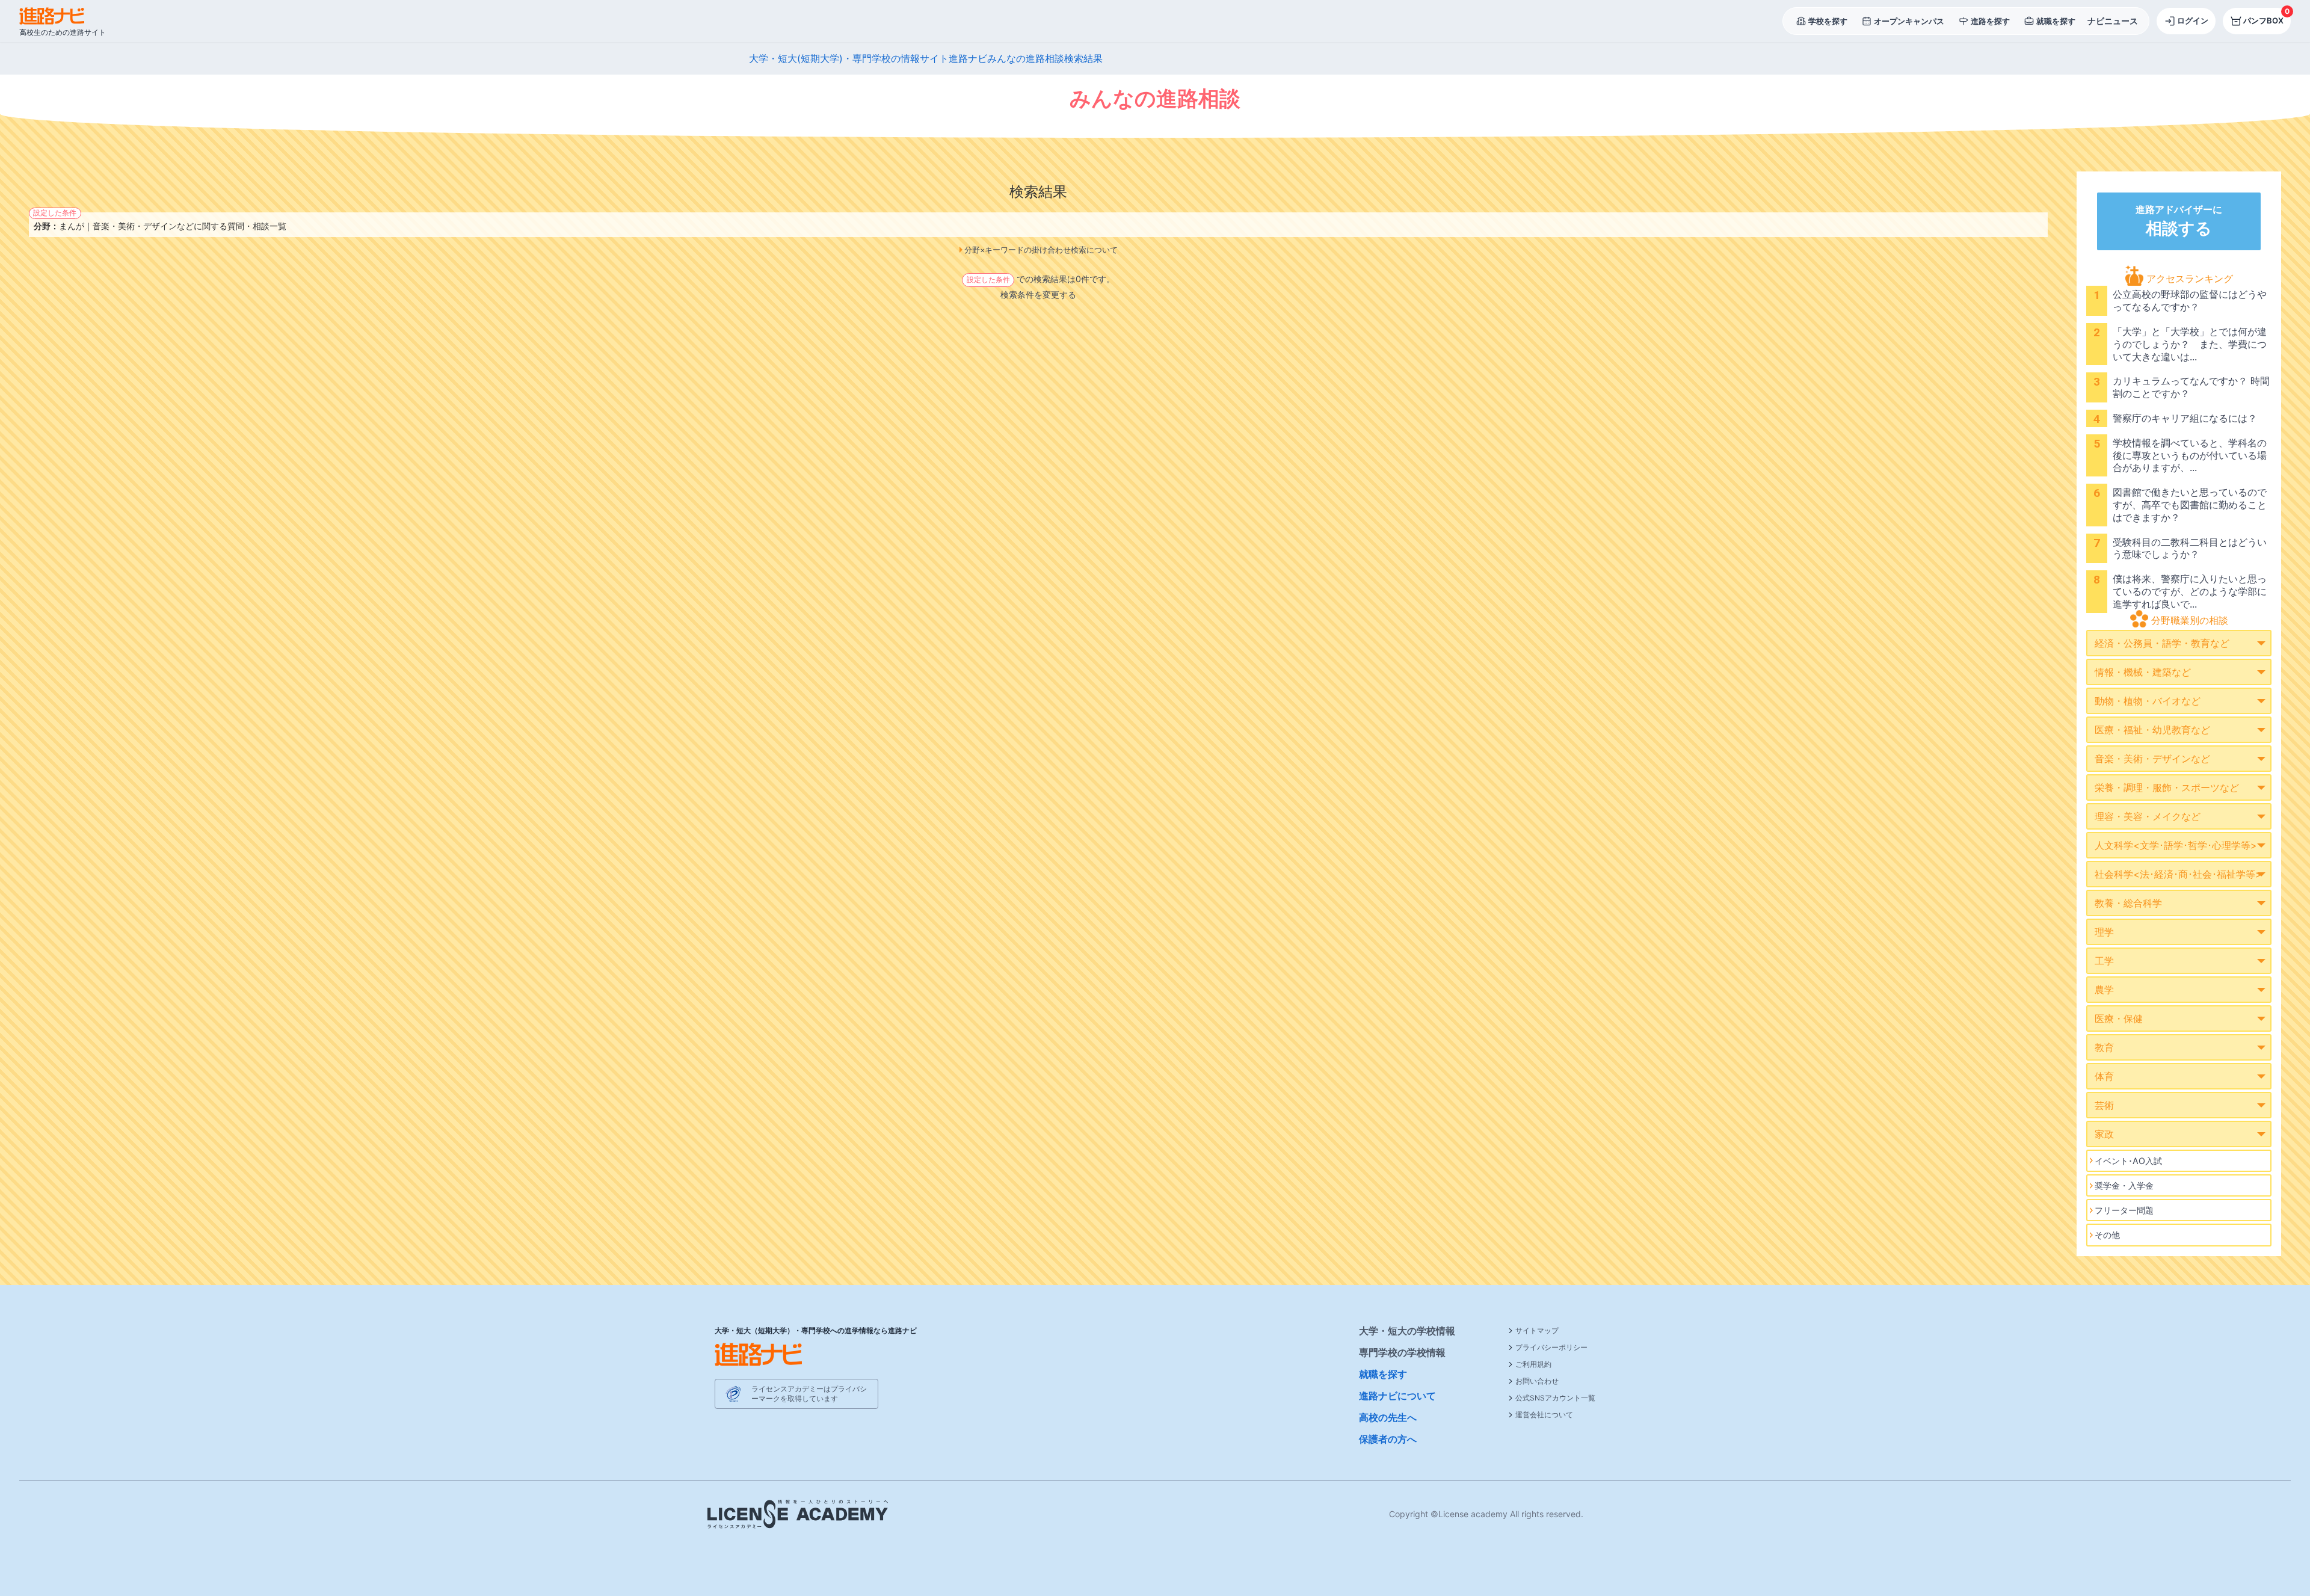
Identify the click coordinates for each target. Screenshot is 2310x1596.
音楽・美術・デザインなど (2152, 759)
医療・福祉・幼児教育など (2152, 730)
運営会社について (1544, 1415)
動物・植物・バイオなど (2148, 701)
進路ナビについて (1397, 1396)
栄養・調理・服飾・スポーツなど (2167, 787)
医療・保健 (2119, 1018)
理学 (2104, 932)
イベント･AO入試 (2128, 1161)
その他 (2107, 1235)
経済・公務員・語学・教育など (2162, 643)
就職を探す (1383, 1374)
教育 (2104, 1047)
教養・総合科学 (2128, 903)
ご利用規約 (1533, 1364)
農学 (2104, 990)
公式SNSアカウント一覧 (1555, 1398)
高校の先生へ (1388, 1417)
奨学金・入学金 (2124, 1185)
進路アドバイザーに (2179, 221)
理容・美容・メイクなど (2148, 816)
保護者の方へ (1388, 1439)
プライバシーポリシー (1551, 1347)
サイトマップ (1537, 1330)
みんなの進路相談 (1026, 58)
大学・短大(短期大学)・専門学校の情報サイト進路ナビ (868, 58)
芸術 (2104, 1105)
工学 (2104, 961)
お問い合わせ (1537, 1381)
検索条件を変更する (1038, 294)
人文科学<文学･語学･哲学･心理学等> (2176, 845)
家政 (2104, 1134)
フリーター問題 (2124, 1210)
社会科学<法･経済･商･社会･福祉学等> (2178, 874)
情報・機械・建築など (2143, 672)
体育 (2104, 1076)
